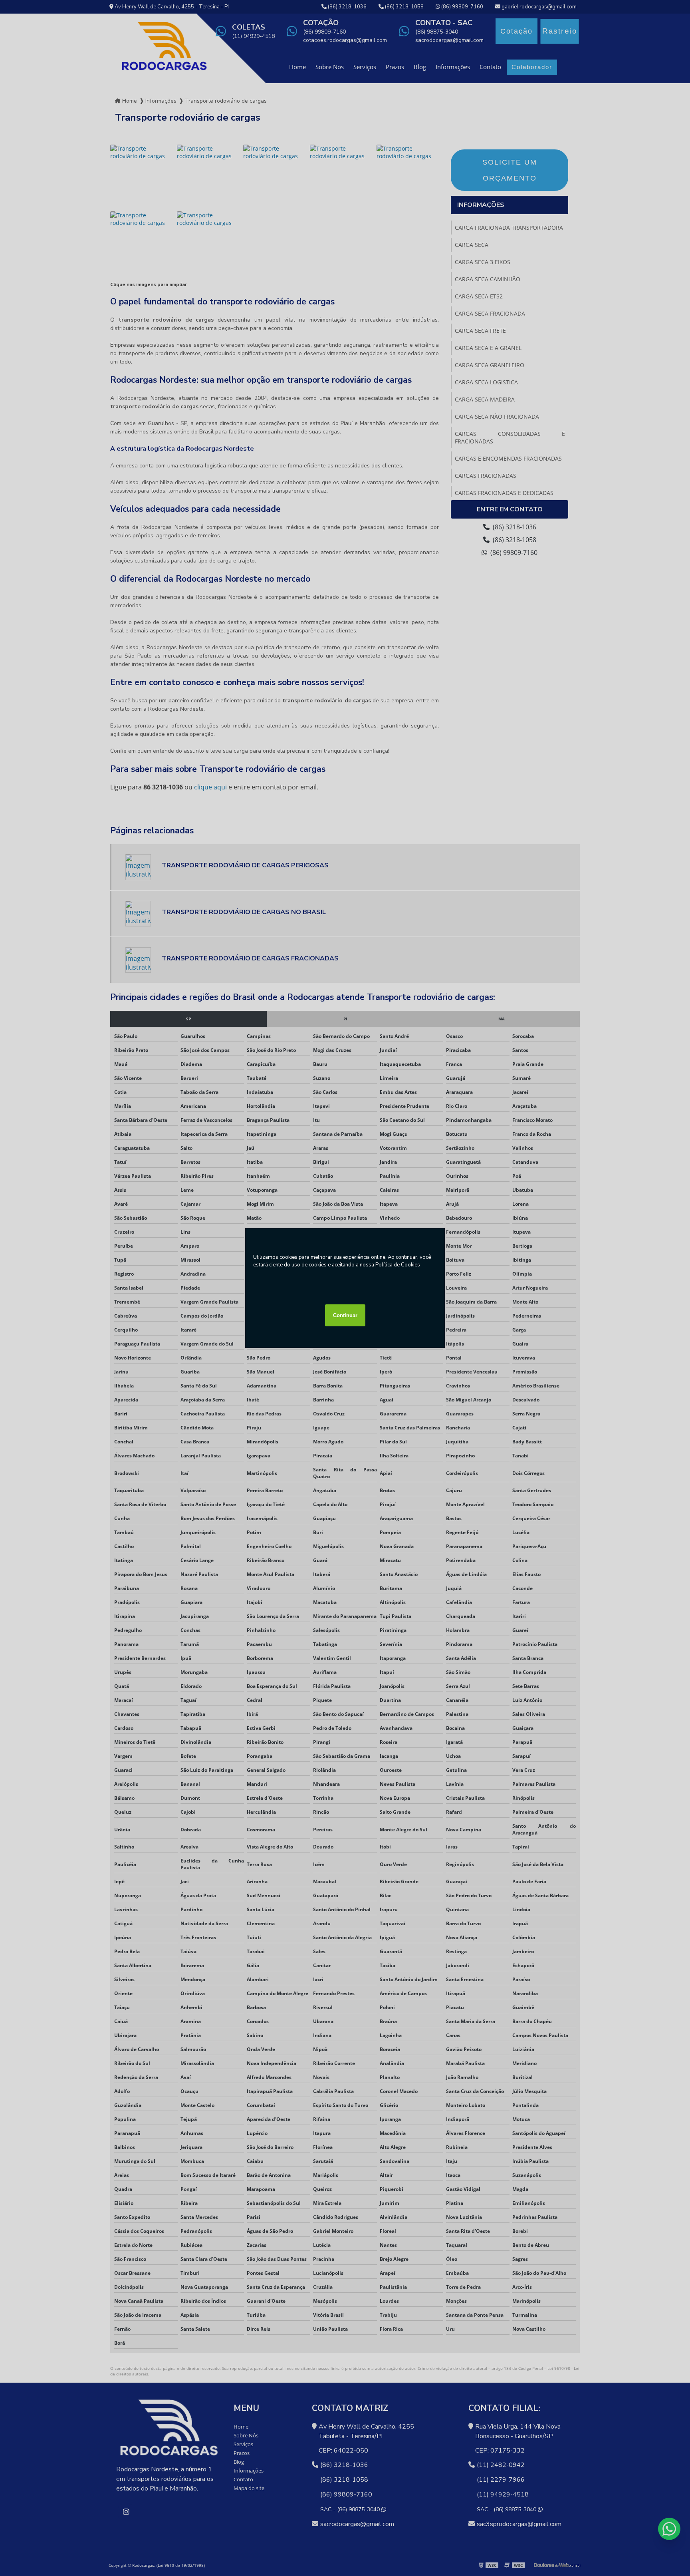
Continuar (345, 1315)
